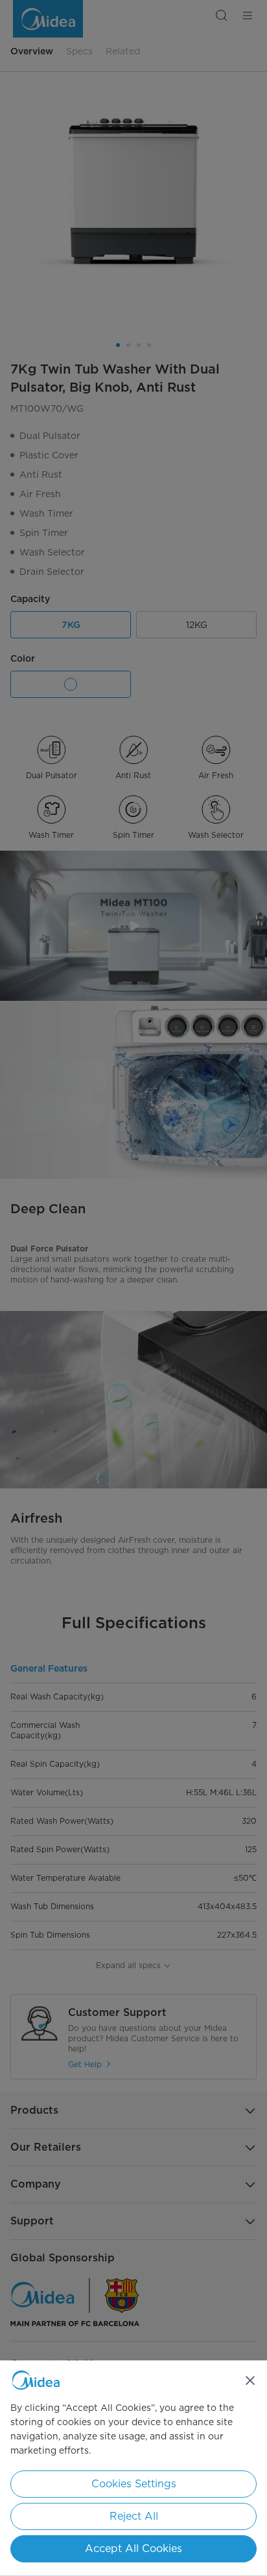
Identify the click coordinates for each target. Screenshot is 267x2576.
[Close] (250, 2380)
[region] (133, 2468)
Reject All (134, 2516)
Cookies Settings (134, 2484)
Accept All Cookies (133, 2548)
